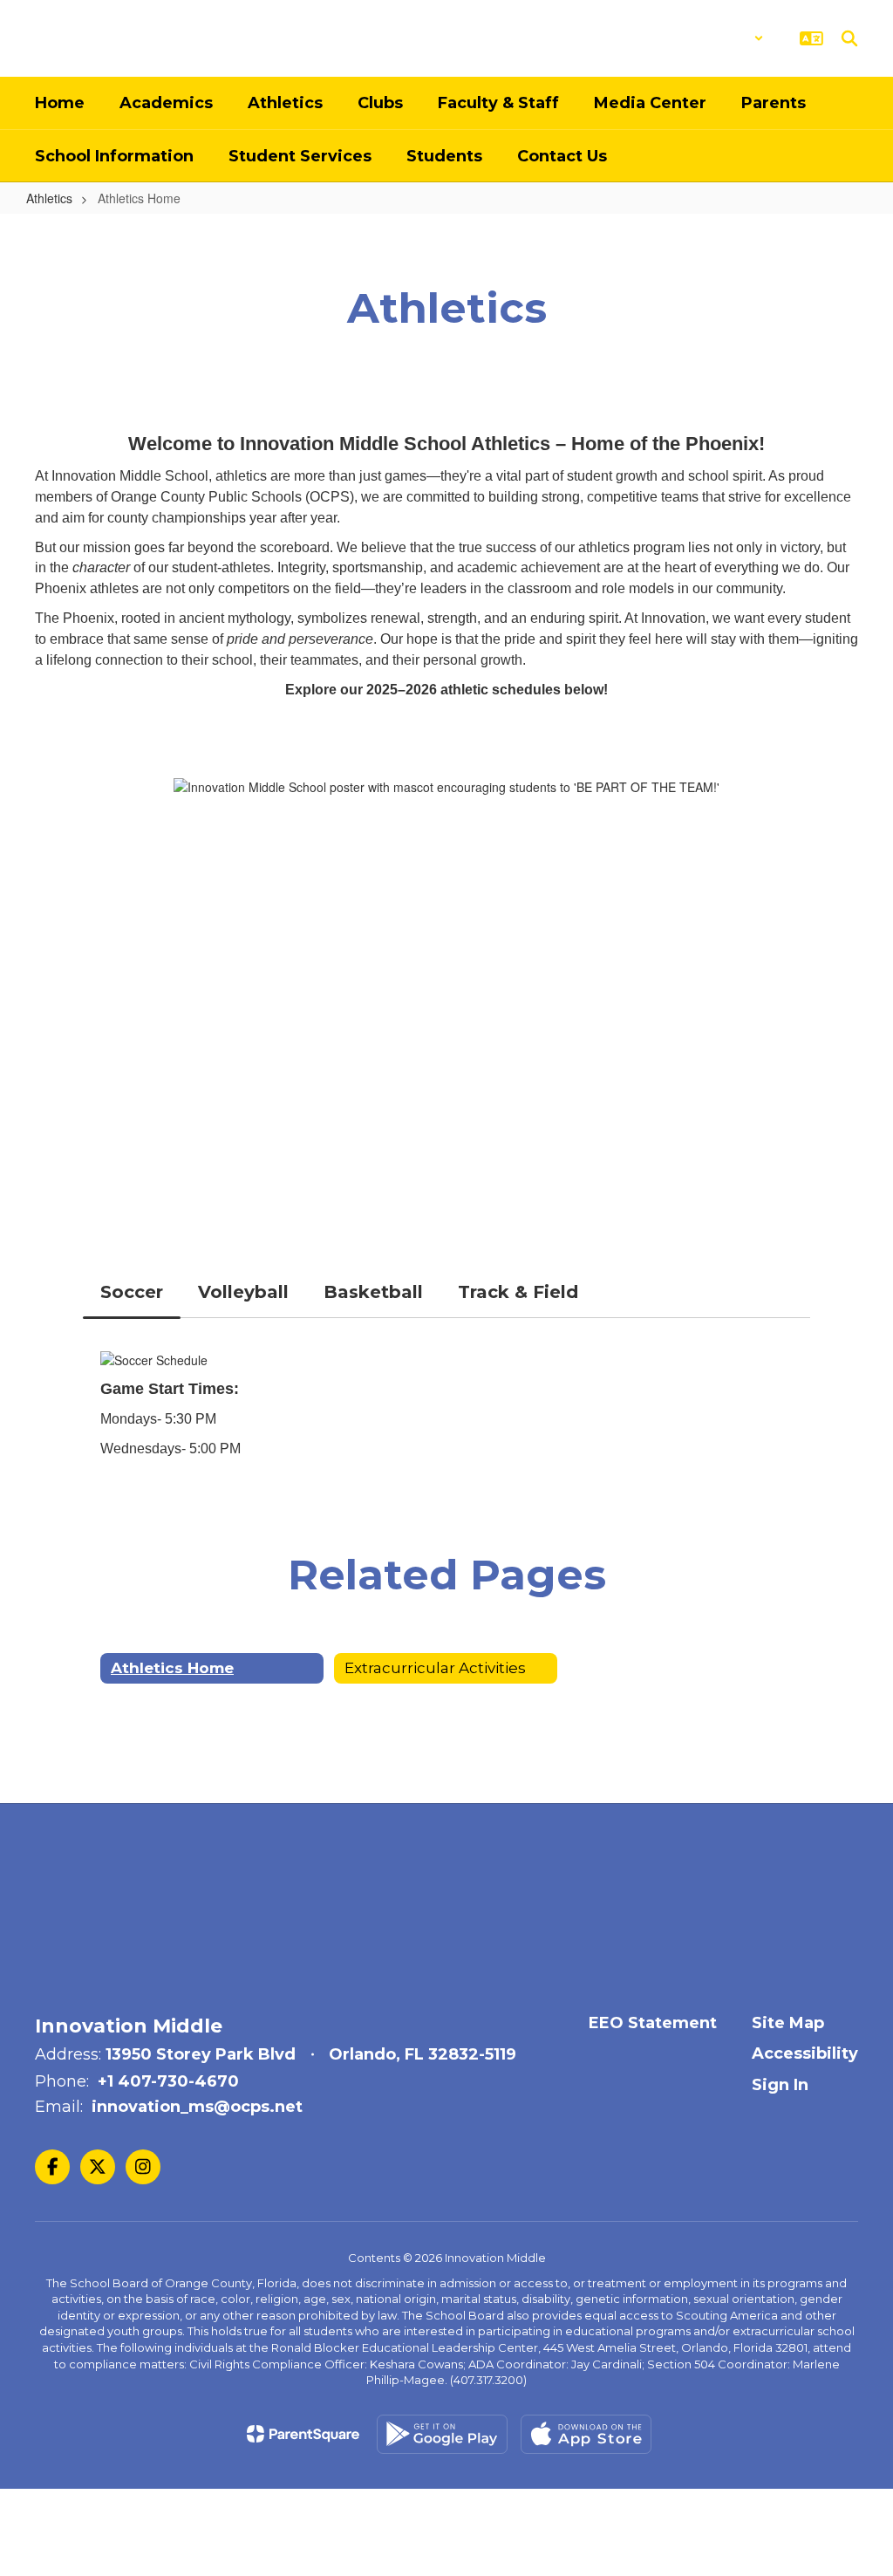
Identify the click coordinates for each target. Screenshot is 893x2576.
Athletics (49, 198)
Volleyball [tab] (243, 1292)
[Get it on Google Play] (442, 2434)
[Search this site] (849, 38)
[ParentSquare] (303, 2434)
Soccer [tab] (132, 1292)
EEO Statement (653, 2023)
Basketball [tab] (373, 1292)
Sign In (780, 2085)
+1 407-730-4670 (168, 2081)
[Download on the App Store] (586, 2434)
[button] (718, 38)
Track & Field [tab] (518, 1292)
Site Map (788, 2023)
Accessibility (805, 2053)
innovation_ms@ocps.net (197, 2107)
